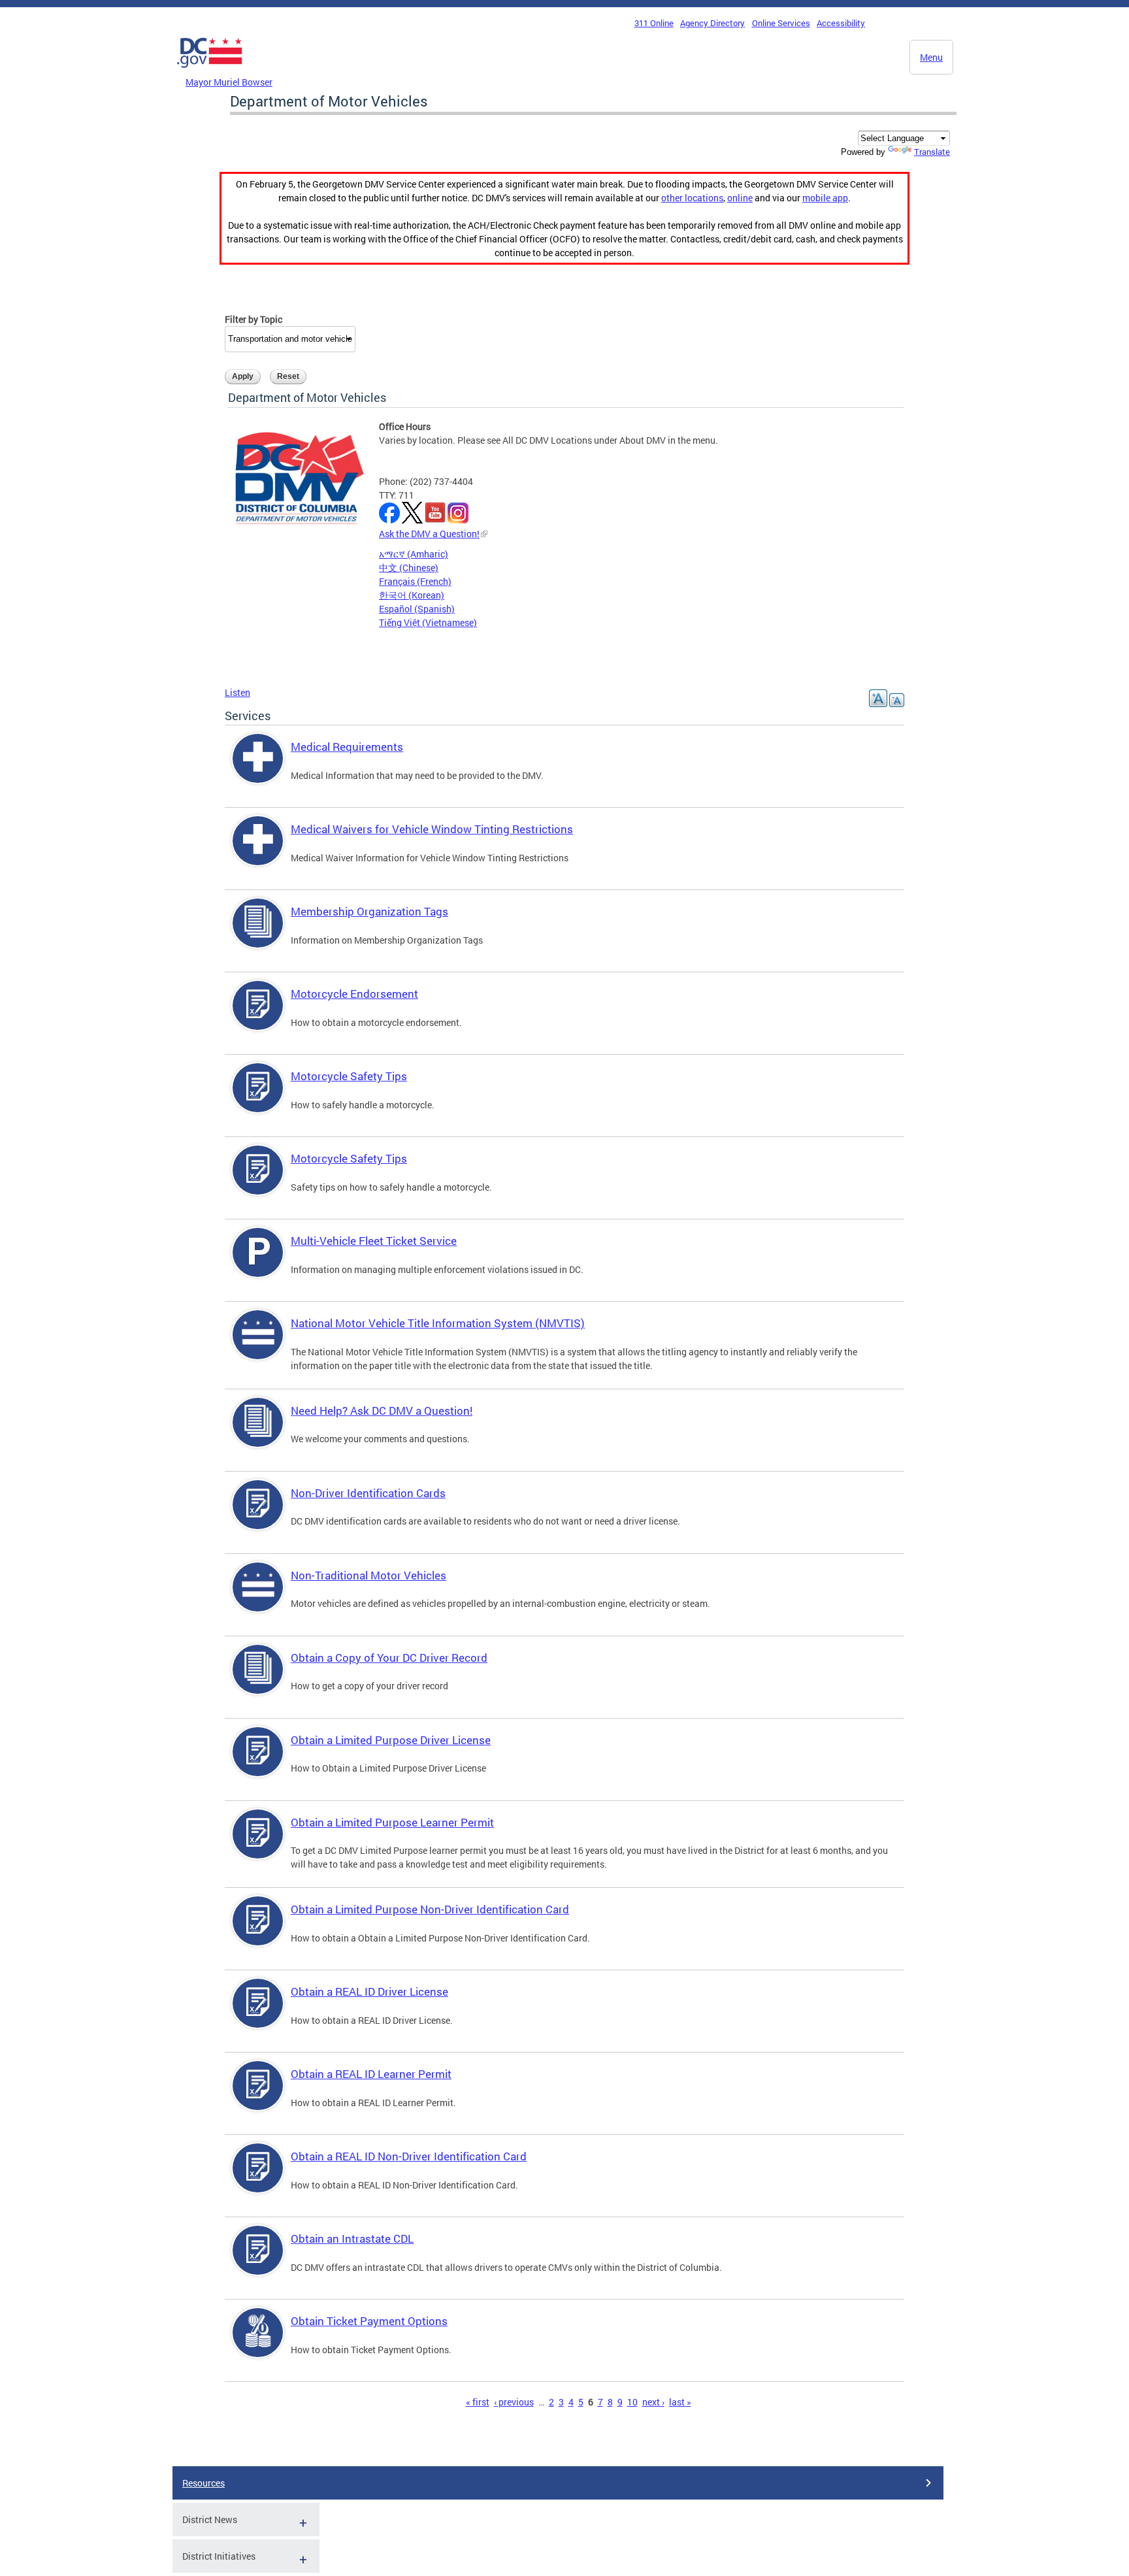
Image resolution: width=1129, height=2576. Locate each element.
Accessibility (841, 23)
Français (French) (415, 581)
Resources (204, 2483)
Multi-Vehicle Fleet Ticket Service (374, 1241)
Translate (932, 152)
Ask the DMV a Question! (429, 534)
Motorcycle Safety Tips (349, 1076)
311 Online (654, 23)
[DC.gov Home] (210, 71)
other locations (692, 198)
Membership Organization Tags (369, 911)
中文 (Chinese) (409, 568)
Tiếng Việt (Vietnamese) (428, 622)
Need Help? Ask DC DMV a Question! (382, 1411)
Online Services (781, 23)
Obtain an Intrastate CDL (352, 2238)
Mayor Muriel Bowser (229, 82)
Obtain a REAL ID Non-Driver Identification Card (409, 2156)
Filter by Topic (254, 319)
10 (632, 2402)
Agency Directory (712, 23)
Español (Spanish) (417, 609)
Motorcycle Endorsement (354, 994)
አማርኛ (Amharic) (414, 554)
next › (653, 2402)
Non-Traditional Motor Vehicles (368, 1575)
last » (680, 2402)
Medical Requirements (347, 747)
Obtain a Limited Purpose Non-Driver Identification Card (430, 1909)
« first (478, 2402)
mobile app (825, 198)
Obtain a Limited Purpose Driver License (391, 1740)
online (740, 198)
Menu (931, 57)
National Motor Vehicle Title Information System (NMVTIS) (438, 1323)
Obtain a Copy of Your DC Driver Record (389, 1658)
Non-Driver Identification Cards (368, 1493)
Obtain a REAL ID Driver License (369, 1991)
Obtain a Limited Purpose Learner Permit (392, 1822)
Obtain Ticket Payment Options (369, 2321)
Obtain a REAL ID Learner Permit (371, 2074)
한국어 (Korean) (412, 595)
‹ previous (514, 2402)
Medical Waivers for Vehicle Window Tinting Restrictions (432, 829)
